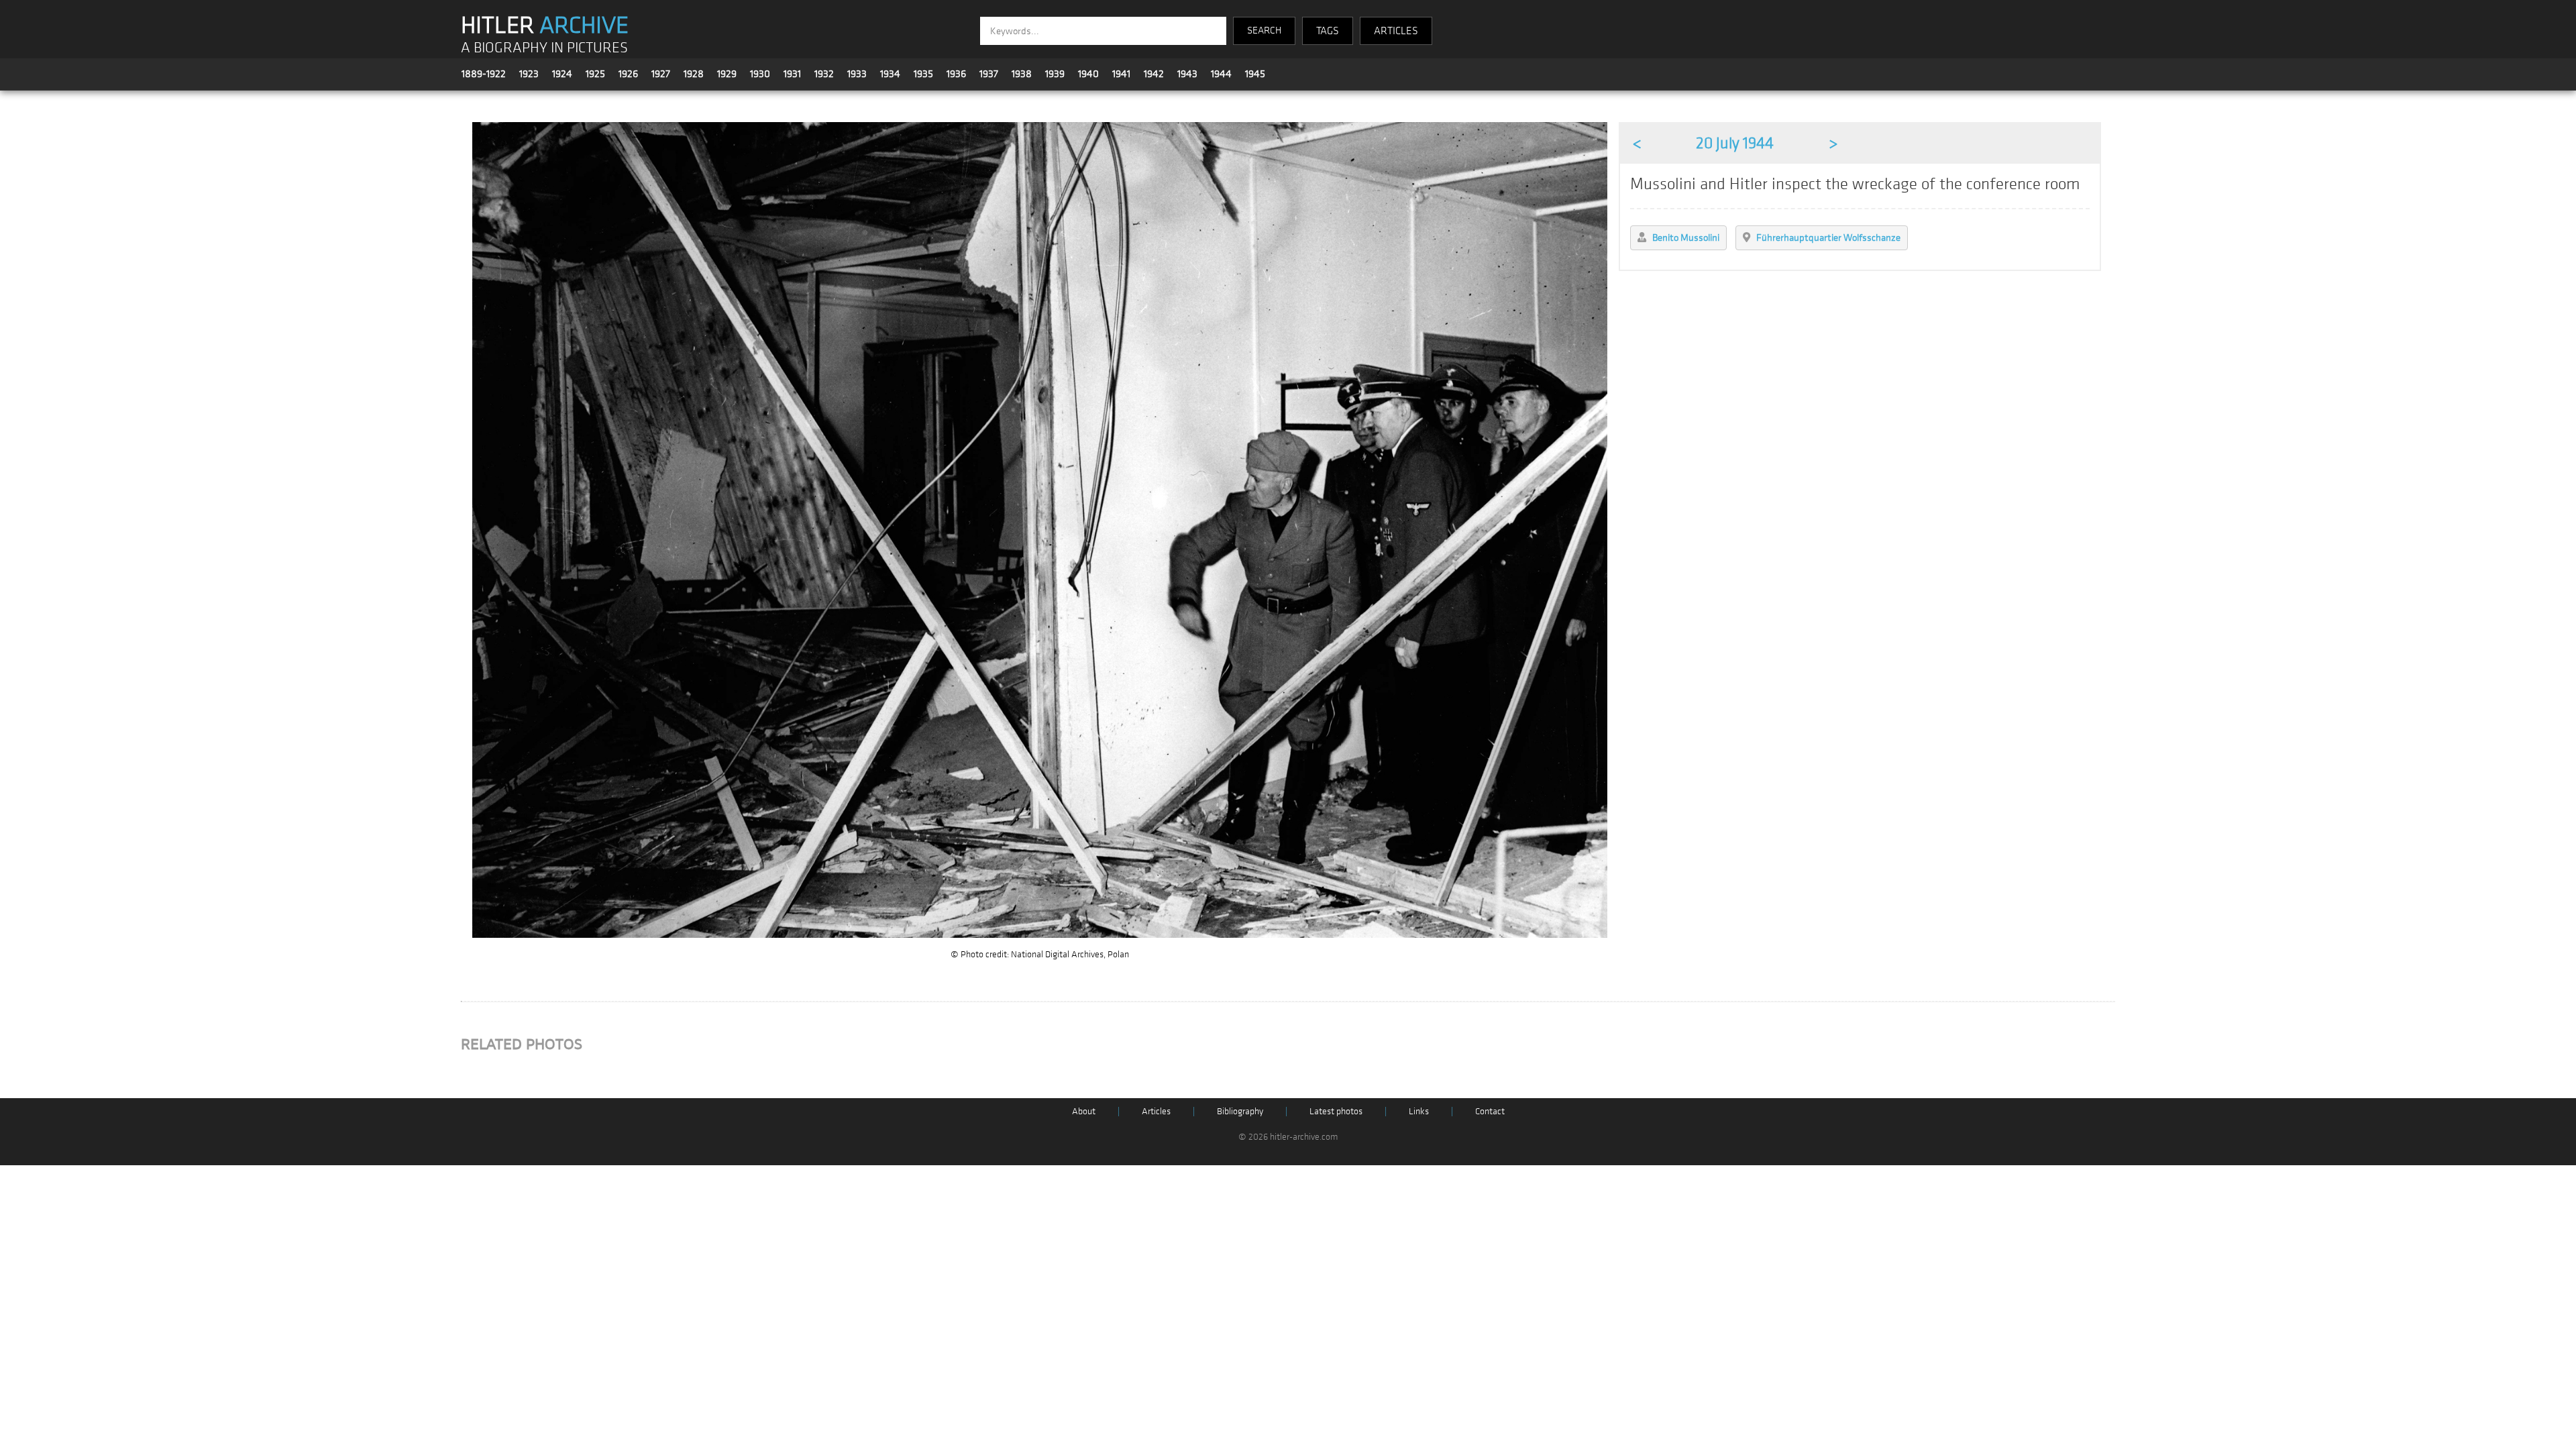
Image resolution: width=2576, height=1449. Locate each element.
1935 (923, 74)
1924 (562, 74)
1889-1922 (484, 74)
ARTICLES (1396, 31)
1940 (1088, 74)
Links (1419, 1111)
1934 (890, 74)
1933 (857, 74)
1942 (1154, 74)
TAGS (1328, 31)
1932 (824, 74)
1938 (1022, 74)
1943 (1187, 74)
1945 (1255, 74)
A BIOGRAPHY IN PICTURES (544, 48)
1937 (989, 74)
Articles (1156, 1111)
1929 (727, 74)
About (1084, 1111)
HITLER (545, 25)
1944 (1221, 74)
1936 (956, 74)
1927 (661, 74)
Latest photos (1336, 1111)
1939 (1055, 74)
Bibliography (1240, 1111)
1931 (792, 74)
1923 (529, 74)
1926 (628, 74)
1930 (760, 74)
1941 (1121, 74)
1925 (595, 74)
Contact (1490, 1111)
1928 (694, 74)
